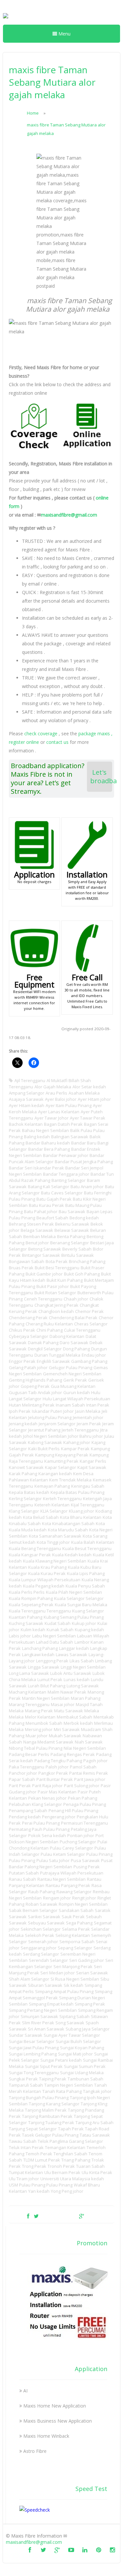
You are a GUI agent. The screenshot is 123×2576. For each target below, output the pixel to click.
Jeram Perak (89, 1424)
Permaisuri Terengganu (84, 1823)
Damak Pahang (43, 1343)
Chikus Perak (22, 1330)
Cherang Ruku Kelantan (49, 1324)
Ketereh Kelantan (52, 1505)
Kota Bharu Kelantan (81, 1517)
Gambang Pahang (89, 1361)
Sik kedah (73, 1985)
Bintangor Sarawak (41, 1255)
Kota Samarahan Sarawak (55, 1536)
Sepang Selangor (75, 1948)
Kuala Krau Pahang (47, 1567)
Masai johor (63, 1704)
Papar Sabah (22, 1779)
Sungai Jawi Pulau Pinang (34, 2048)
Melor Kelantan (40, 1717)
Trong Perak (34, 2166)
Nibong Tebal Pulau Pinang (36, 1748)
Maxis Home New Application (55, 2406)
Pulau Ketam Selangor (63, 1854)
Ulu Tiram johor (24, 2179)
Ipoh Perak (20, 1411)
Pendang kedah (25, 1817)
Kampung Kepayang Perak (62, 1455)
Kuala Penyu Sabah (85, 1586)
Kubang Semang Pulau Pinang (74, 1617)
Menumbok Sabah (44, 1723)
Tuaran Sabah (90, 2166)
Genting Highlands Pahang (35, 1380)
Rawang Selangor (74, 1892)
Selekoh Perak (40, 1935)
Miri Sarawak (67, 1729)
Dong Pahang (76, 1349)
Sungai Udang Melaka (82, 2073)
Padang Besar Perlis (29, 1754)
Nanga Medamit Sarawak (48, 1742)
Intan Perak (98, 1405)
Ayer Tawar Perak (88, 1118)
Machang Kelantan (28, 1692)
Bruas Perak (21, 1268)
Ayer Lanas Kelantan (59, 1112)
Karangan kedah (55, 1474)
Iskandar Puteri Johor (53, 1411)
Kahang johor (77, 1442)
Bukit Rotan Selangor (55, 1293)
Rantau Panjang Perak (68, 1885)
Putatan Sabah (24, 1873)
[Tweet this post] (36, 2216)
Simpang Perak (90, 2004)
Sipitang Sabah (74, 2016)
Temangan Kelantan (65, 2147)
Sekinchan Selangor (41, 1929)
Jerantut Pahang (44, 1430)
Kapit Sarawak (92, 1467)
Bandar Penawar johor (66, 1155)
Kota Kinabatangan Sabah (68, 1523)
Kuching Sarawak (26, 1623)
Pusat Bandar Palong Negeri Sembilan (61, 1864)
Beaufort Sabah (52, 1218)
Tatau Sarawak (95, 2135)
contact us (57, 742)
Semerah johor (43, 1942)
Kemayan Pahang (52, 1486)
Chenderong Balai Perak (73, 1318)
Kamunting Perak (61, 1461)
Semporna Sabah (77, 1942)
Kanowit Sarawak (26, 1467)
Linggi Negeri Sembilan (83, 1667)
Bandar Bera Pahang (49, 1149)
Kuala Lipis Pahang (86, 1573)
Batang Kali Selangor (49, 1187)
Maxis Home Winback (46, 2436)
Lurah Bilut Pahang (47, 1686)
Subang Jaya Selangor (88, 2029)
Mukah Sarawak (65, 1736)
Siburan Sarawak (45, 1985)
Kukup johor (84, 1623)
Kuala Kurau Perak (47, 1573)
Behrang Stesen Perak (31, 1224)
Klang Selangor (24, 1511)
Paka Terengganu (27, 1767)
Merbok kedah (78, 1723)
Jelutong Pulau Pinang (50, 1417)
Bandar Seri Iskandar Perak (36, 1168)
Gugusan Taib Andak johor (35, 1392)
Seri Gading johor (87, 1960)
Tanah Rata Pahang (62, 2091)
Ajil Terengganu (30, 1080)
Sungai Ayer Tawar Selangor (72, 2035)
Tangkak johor (97, 2091)
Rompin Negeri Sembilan (83, 1904)
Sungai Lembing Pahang (33, 2054)
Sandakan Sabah (76, 1910)
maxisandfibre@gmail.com (69, 515)
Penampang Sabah (28, 1810)
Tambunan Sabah (85, 2079)
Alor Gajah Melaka (53, 1087)
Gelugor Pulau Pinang (71, 1367)
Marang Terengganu (29, 1704)
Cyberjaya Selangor (29, 1336)
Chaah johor (76, 1299)
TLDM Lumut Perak (42, 2160)
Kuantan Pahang (26, 1617)
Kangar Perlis (93, 1461)
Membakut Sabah (74, 1717)
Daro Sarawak (74, 1343)
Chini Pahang (50, 1330)
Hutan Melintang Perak (32, 1405)
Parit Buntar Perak (55, 1779)
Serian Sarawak (92, 1973)
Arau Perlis (56, 1093)
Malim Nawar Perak (67, 1692)
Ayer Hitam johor (94, 1099)
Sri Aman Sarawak (46, 2029)
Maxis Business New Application (58, 2421)
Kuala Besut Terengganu (87, 1548)
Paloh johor (57, 1767)
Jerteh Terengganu (80, 1430)
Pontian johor (81, 1835)
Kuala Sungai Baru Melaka (81, 1605)
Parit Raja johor (47, 1786)
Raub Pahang (42, 1892)
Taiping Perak (53, 2079)
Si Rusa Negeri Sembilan (75, 1979)
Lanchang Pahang (40, 1648)
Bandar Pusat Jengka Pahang (84, 1162)
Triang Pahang (76, 2160)
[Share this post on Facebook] (28, 2216)
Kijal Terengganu (88, 1505)
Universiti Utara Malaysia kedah (72, 2179)
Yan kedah (39, 2191)
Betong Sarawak (45, 1249)
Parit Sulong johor (82, 1786)
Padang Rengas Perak (73, 1754)
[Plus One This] (82, 2216)
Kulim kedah (33, 1630)
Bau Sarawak (72, 1211)
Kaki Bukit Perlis (44, 1449)
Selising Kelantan (73, 1935)
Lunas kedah (77, 1679)
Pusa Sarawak (85, 1860)
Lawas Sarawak (72, 1654)
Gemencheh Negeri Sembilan (72, 1374)
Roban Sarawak (41, 1904)
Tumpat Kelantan (26, 2172)
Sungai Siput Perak (44, 2066)
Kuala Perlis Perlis (27, 1592)
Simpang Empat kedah (51, 2004)
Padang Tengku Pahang (58, 1761)
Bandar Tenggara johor (66, 1174)
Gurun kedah (77, 1392)
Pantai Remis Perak (89, 1773)
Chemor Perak (89, 1311)
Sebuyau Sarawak (46, 1923)
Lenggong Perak (52, 1661)
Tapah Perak (71, 2129)
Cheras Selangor (91, 1324)
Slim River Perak (38, 2023)
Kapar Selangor (61, 1467)
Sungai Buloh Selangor (78, 2041)
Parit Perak (20, 1786)
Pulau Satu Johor (53, 1860)
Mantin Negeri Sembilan (46, 1698)
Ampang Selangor (27, 1093)
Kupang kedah (89, 1630)
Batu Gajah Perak (54, 1199)
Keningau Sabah (88, 1486)
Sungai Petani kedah (61, 2060)
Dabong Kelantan (67, 1336)
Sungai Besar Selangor (32, 2041)
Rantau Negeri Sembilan (61, 1879)
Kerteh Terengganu (62, 1499)
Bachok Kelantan (26, 1124)
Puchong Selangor (78, 1842)
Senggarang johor (39, 1948)
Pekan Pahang (82, 1798)
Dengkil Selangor (45, 1349)
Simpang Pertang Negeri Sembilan (43, 2010)
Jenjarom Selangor (57, 1424)
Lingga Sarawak (44, 1667)
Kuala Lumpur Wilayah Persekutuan (45, 1580)
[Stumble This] (71, 2216)
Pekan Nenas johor (47, 1798)
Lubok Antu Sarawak (71, 1673)
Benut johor (37, 1243)
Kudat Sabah (58, 1623)
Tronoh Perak (61, 2166)
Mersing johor (39, 1729)
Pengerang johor (59, 1817)
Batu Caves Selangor (62, 1193)
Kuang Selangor (88, 1611)
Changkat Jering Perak (56, 1305)
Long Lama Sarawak (29, 1673)
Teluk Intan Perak (26, 2147)
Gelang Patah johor (28, 1367)
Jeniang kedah (23, 1424)
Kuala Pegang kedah (44, 1586)
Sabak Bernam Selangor (33, 1910)
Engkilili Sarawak (53, 1361)
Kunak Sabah (60, 1630)
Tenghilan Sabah (70, 2154)
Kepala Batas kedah (29, 1492)
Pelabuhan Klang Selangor (35, 1804)
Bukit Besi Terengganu (57, 1268)
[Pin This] (92, 2216)
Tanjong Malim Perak (46, 2110)
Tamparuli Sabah (26, 2085)
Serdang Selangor (41, 1954)
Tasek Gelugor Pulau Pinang (50, 2135)
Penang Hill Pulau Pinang (73, 1810)
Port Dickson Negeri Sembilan (56, 1839)
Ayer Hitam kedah (27, 1105)
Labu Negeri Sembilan (54, 1636)
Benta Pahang (71, 1236)
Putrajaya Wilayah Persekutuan (72, 1873)
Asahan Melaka (84, 1093)
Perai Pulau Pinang (41, 1823)
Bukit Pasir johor (53, 1286)
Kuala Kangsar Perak (30, 1555)
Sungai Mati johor (75, 2054)
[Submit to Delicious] (47, 2216)
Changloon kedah (56, 1311)
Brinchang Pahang (87, 1261)
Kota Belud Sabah (41, 1517)
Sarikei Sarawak (44, 1917)
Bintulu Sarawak (78, 1255)
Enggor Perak (22, 1361)
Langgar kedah (74, 1648)
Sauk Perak (73, 1917)
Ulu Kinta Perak (97, 2172)
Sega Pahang (79, 1923)
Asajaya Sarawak (26, 1099)
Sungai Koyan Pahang (82, 2048)
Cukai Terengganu (82, 1330)
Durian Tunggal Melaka (57, 1355)
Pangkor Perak (53, 1773)
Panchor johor (23, 1773)
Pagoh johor (95, 1761)
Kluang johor (82, 1511)
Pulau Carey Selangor (72, 1848)
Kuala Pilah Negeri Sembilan (74, 1592)
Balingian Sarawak (70, 1137)
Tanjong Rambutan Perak (47, 2116)
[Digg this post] (59, 2216)
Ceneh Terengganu (43, 1299)
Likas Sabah (82, 1661)
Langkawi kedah (38, 1654)
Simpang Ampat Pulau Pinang (64, 1991)
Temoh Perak (39, 2154)
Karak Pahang (23, 1474)
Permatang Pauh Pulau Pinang (39, 1829)
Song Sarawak (70, 2023)
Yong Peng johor (67, 2191)
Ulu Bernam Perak (62, 2172)
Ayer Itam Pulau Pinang (69, 1105)
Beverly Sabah (77, 1249)
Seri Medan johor (58, 1973)
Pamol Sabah (83, 1767)
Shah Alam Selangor (29, 1979)
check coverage (41, 733)
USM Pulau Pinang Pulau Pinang (41, 2185)
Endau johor (94, 1355)
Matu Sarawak (69, 1711)
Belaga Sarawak (37, 1230)
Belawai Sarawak (72, 1230)
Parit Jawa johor (90, 1779)
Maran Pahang (86, 1698)
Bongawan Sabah (27, 1261)
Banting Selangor (69, 1180)
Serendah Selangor (48, 1960)
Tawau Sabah (23, 2141)
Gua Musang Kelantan (73, 1386)
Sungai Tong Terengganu (34, 2073)
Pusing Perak (87, 1867)
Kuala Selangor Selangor (79, 1598)
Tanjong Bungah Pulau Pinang (39, 2098)
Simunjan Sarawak (39, 2016)
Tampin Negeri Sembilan (69, 2085)
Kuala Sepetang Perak (31, 1605)
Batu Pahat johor (41, 1211)
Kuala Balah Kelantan (93, 1542)
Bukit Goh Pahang (82, 1274)
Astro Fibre (35, 2451)
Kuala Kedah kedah (72, 1555)
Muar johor (37, 1736)
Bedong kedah (84, 1218)
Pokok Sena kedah (47, 1835)
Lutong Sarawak (83, 1686)
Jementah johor (88, 1417)
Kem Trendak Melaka (70, 1480)
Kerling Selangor (25, 1499)
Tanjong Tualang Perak (51, 2122)
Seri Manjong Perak (73, 1966)
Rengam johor (57, 1898)
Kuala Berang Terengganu (35, 1548)
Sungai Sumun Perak (85, 2066)
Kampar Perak (75, 1449)
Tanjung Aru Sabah (94, 2122)
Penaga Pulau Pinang (85, 1804)
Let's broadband (101, 777)
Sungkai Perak (23, 2079)
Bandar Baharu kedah (48, 1143)
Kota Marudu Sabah (68, 1530)
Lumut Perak (50, 1679)
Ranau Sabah (22, 1879)
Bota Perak (57, 1261)
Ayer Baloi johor (61, 1099)
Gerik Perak (75, 1380)
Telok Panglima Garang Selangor (70, 2141)
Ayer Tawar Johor (51, 1118)
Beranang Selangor (70, 1243)
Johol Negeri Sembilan (45, 1436)
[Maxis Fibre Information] (6, 20)
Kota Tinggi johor (53, 1542)
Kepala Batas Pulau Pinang (77, 1492)
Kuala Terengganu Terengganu (40, 1611)
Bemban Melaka (40, 1236)
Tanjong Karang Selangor (54, 2104)
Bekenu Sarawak (72, 1224)
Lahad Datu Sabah (55, 1642)
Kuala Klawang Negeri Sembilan (55, 1561)
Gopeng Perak (35, 1386)
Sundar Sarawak (26, 2035)
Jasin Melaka (88, 1411)
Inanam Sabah (70, 1405)
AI (25, 2391)
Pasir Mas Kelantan (57, 1792)
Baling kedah (37, 1137)
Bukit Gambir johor (44, 1274)
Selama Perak (76, 1929)
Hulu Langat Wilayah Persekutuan (76, 1399)
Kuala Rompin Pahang (31, 1598)
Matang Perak (39, 1711)
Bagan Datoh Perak (63, 1124)
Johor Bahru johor (85, 1436)
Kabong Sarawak (45, 1442)
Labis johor (20, 1636)
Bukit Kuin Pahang (65, 1280)
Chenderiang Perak (28, 1318)
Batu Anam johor (87, 1187)
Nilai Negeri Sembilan (85, 1748)
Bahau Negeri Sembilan (45, 1130)
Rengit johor (84, 1898)
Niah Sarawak (89, 1742)
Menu (64, 34)
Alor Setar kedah (89, 1087)
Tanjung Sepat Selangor (33, 2129)
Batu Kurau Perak (46, 1205)
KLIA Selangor (54, 1511)
